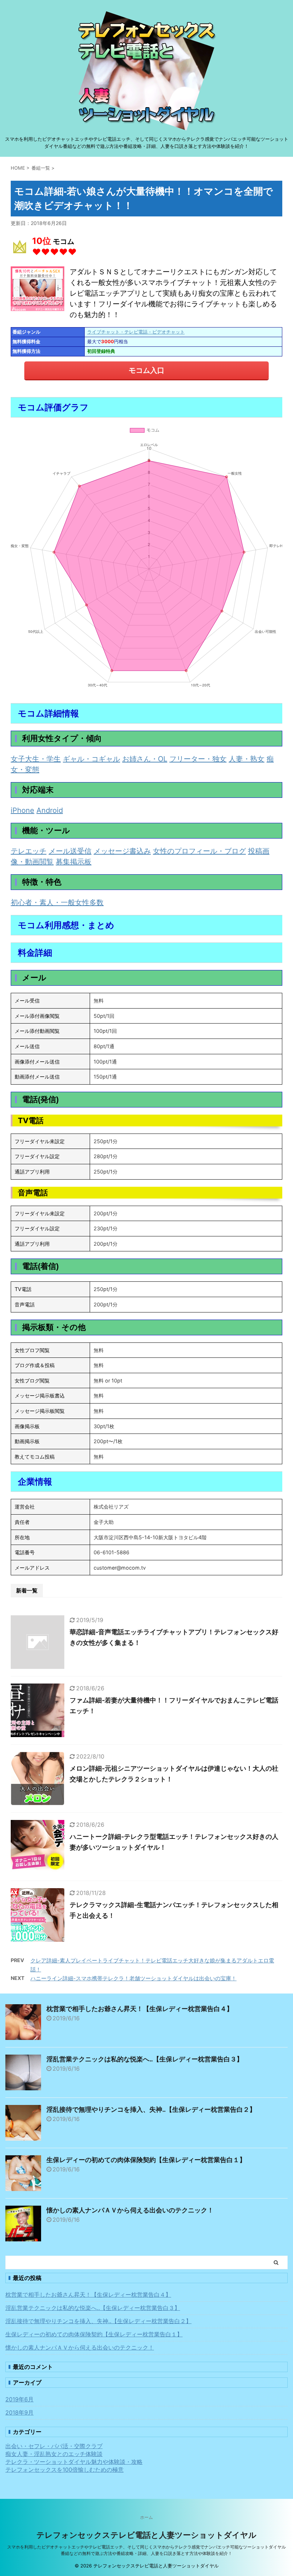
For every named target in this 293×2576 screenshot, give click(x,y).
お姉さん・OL (145, 759)
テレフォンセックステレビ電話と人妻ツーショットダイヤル (146, 2535)
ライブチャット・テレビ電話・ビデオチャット (136, 332)
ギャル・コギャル (91, 759)
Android (50, 810)
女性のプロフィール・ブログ (199, 851)
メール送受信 (70, 851)
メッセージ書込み (122, 851)
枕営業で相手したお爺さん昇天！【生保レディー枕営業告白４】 (140, 2009)
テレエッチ (29, 851)
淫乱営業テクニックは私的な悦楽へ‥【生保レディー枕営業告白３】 (145, 2059)
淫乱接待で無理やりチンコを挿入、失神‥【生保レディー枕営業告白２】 (151, 2109)
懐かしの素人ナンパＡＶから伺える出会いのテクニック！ (130, 2210)
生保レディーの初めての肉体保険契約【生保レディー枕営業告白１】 (146, 2160)
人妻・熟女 (247, 759)
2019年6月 (19, 2399)
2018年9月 (19, 2412)
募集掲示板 (74, 862)
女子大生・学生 (36, 759)
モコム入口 (146, 370)
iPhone (23, 810)
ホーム (146, 2517)
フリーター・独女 (198, 759)
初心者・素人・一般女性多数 (57, 902)
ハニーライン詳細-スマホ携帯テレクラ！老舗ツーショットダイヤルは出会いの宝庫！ (133, 1978)
